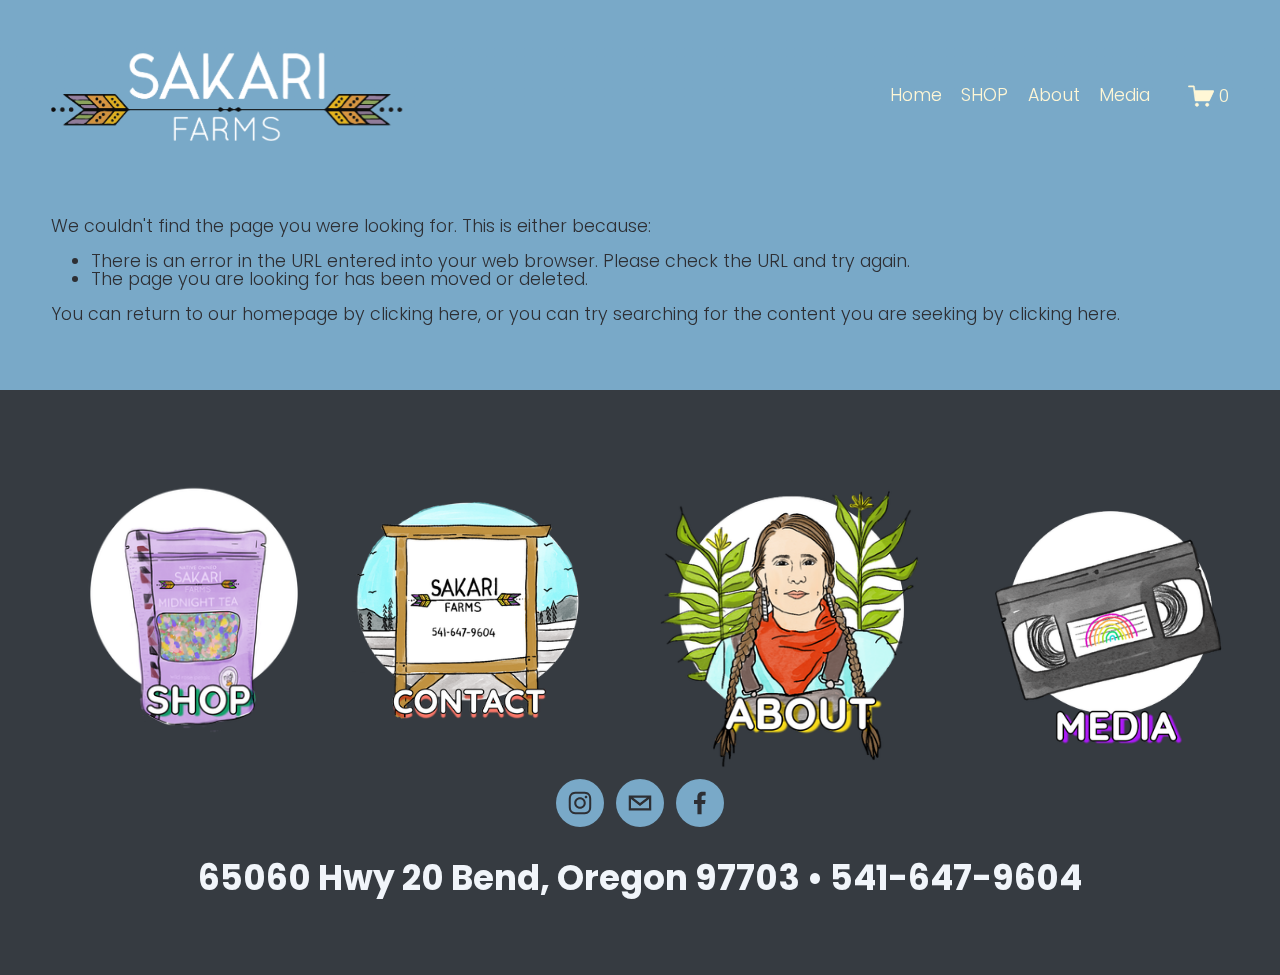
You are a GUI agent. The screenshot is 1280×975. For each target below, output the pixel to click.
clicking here (424, 314)
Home (916, 95)
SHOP (984, 95)
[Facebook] (700, 803)
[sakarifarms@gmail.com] (640, 803)
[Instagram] (580, 803)
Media (1124, 95)
